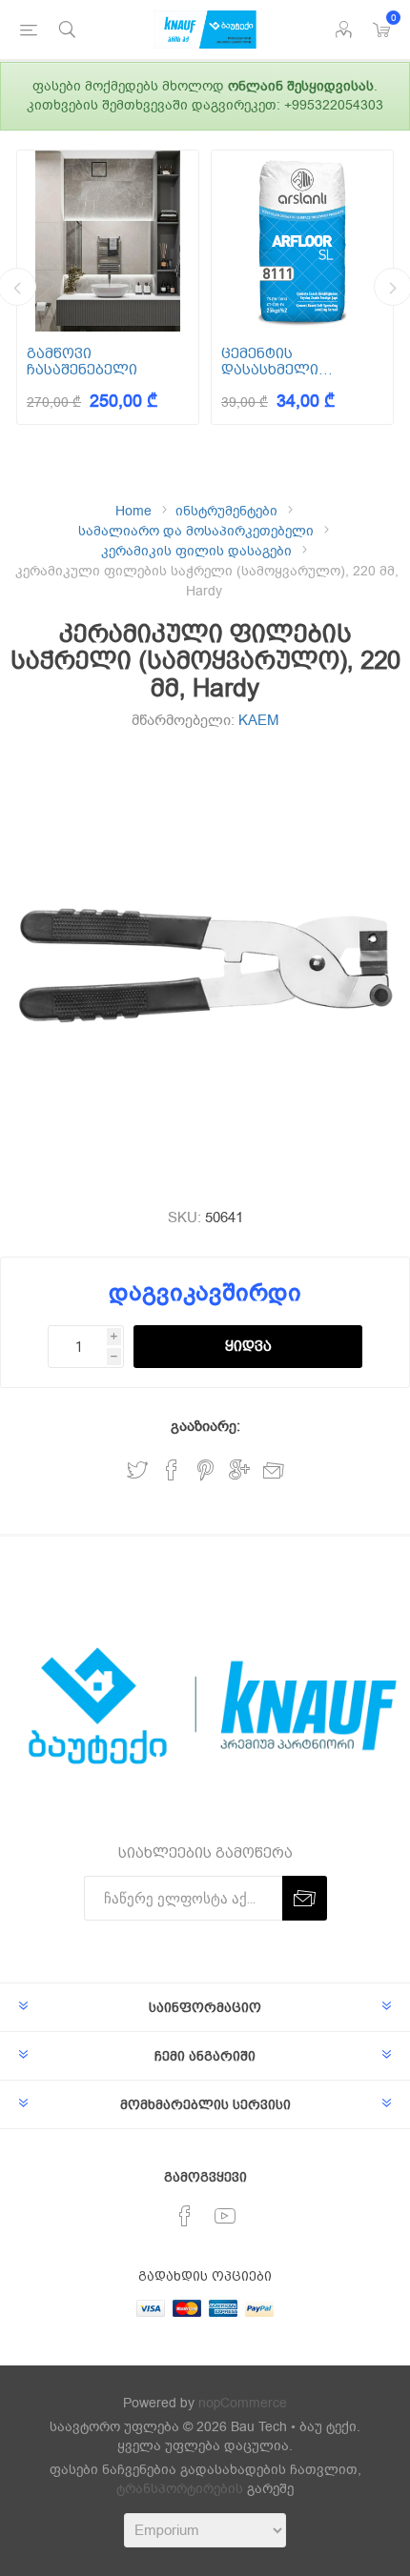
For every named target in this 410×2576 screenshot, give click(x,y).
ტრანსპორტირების (180, 2489)
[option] (108, 287)
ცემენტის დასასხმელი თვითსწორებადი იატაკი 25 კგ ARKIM (292, 362)
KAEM (259, 720)
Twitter (137, 1470)
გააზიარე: (205, 1426)
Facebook (172, 1470)
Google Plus (239, 1470)
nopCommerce (243, 2403)
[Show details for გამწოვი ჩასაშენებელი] (108, 241)
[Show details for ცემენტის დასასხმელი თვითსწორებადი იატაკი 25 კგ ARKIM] (302, 241)
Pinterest (205, 1470)
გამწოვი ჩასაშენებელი (82, 362)
